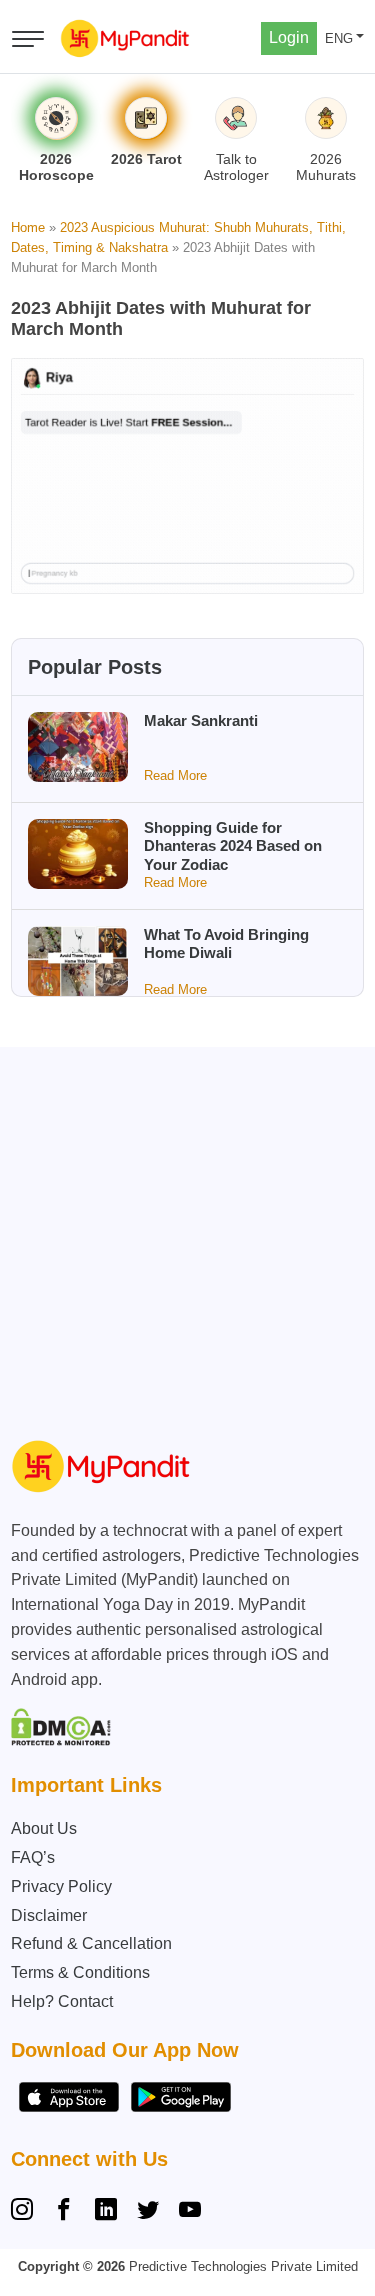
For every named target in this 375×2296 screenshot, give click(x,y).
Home (28, 227)
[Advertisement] (187, 1234)
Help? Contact (62, 2001)
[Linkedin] (106, 2212)
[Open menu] (28, 39)
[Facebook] (64, 2212)
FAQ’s (33, 1857)
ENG (339, 38)
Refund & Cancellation (91, 1943)
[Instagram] (26, 2212)
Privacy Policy (61, 1886)
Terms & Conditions (80, 1972)
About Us (44, 1828)
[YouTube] (190, 2212)
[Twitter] (148, 2212)
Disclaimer (49, 1915)
